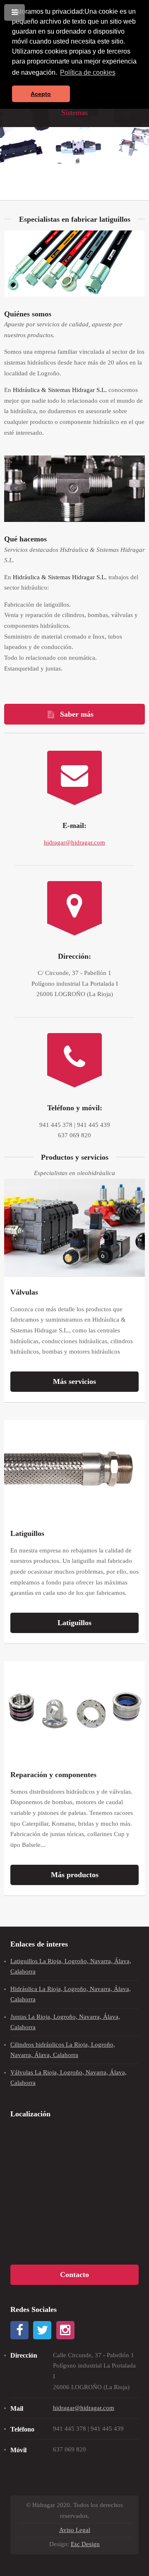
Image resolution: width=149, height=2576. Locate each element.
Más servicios (74, 1381)
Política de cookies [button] (88, 72)
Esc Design (85, 2544)
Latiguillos (74, 1623)
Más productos (75, 1875)
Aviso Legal (75, 2530)
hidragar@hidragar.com (74, 842)
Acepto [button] (41, 94)
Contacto (74, 2275)
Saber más (77, 714)
